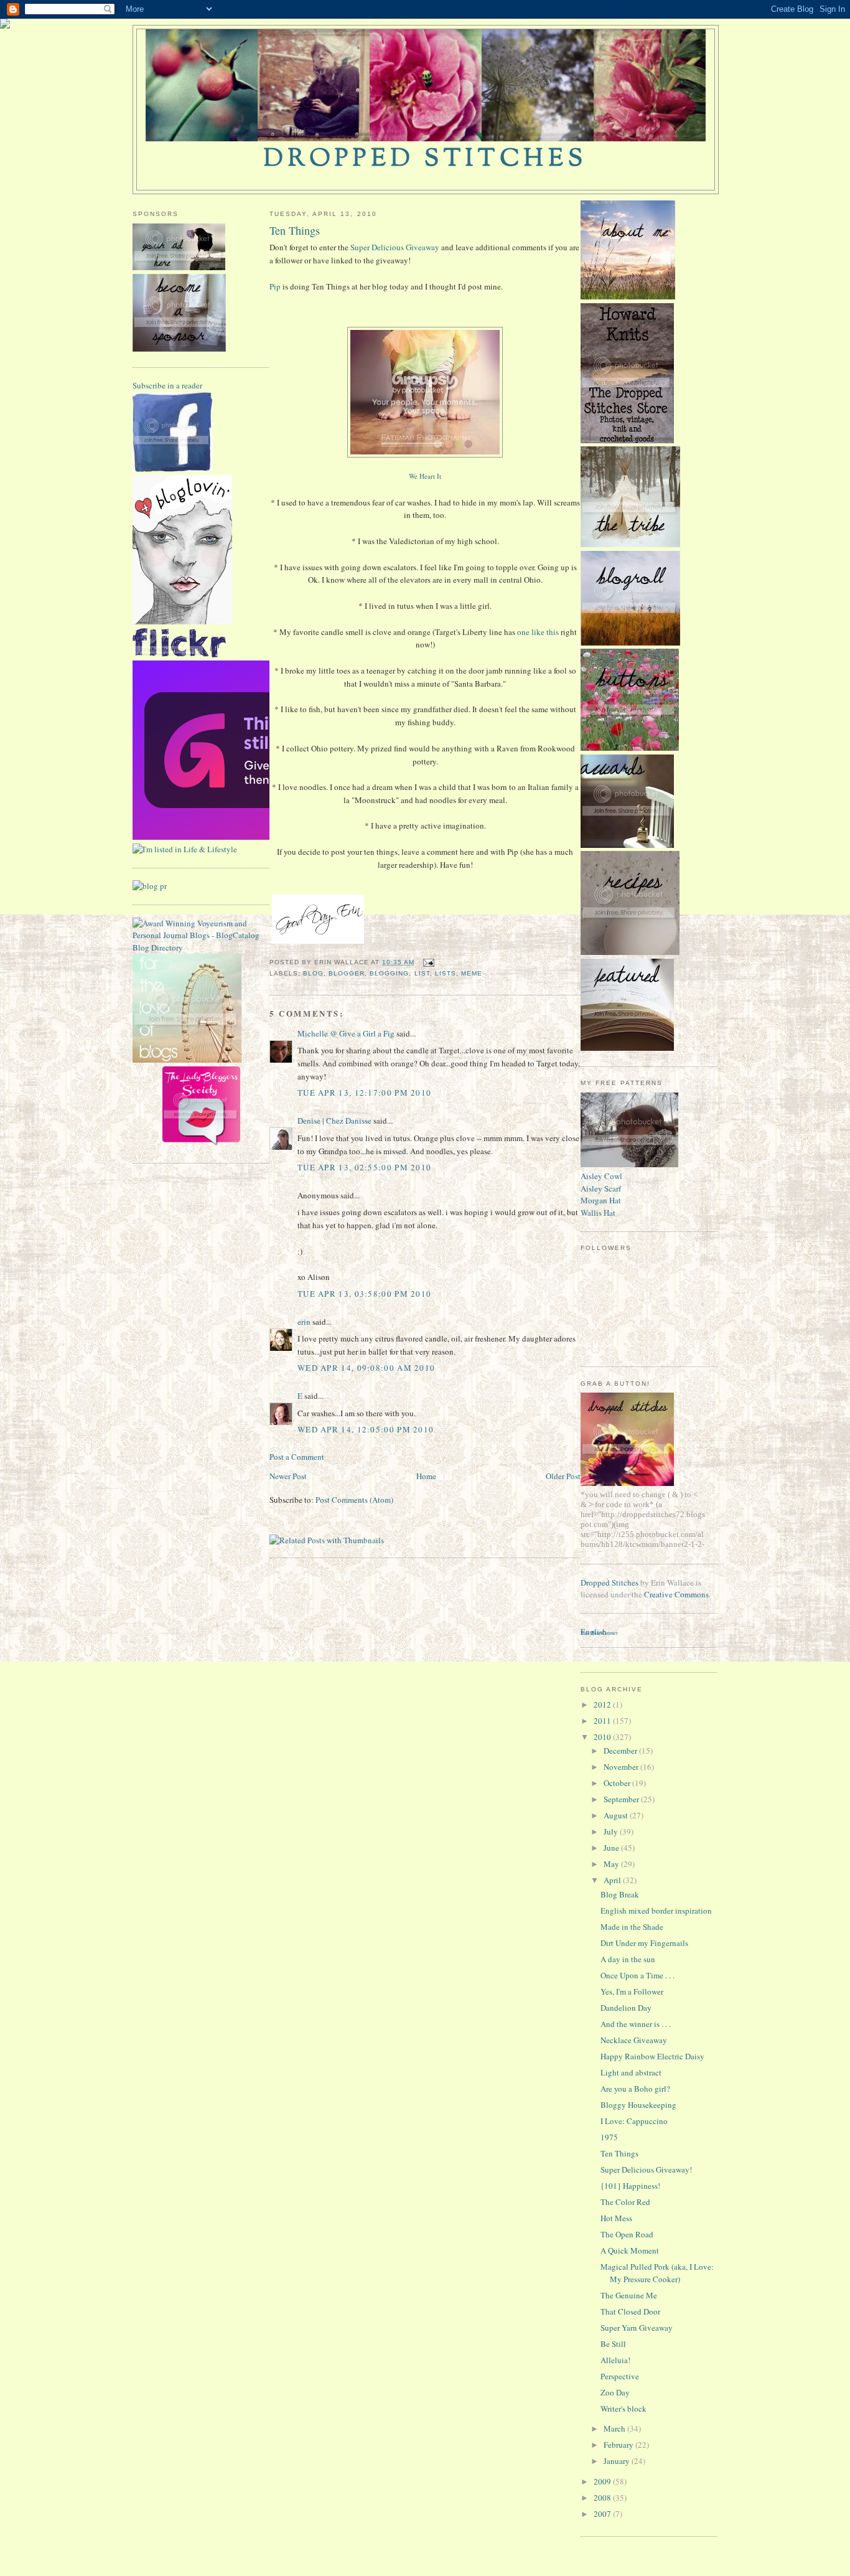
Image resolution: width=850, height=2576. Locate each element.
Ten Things (295, 230)
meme (472, 973)
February (619, 2445)
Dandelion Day (626, 2008)
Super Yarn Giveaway (637, 2328)
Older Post (563, 1476)
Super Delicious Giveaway (395, 247)
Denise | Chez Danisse (334, 1121)
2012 (603, 1704)
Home (426, 1476)
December (621, 1751)
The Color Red (625, 2202)
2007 (603, 2514)
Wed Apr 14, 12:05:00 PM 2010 (366, 1429)
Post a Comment (297, 1457)
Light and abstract (631, 2072)
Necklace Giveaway (634, 2040)
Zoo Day (615, 2392)
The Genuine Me (629, 2295)
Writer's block (623, 2409)
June (612, 1848)
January (618, 2461)
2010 (603, 1737)
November (622, 1767)
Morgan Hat (601, 1200)
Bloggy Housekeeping (638, 2105)
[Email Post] (427, 962)
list (422, 973)
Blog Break (620, 1894)
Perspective (620, 2376)
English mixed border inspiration (656, 1911)
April (613, 1880)
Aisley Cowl (601, 1176)
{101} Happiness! (630, 2186)
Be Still (613, 2344)
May (612, 1864)
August (617, 1815)
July (612, 1831)
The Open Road (627, 2234)
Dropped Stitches (609, 1582)
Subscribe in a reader (167, 385)
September (622, 1799)
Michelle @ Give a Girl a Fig (346, 1033)
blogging (389, 973)
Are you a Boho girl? (635, 2089)
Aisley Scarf (601, 1188)
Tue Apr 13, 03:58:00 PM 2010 (364, 1294)
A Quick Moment (630, 2250)
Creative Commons (676, 1594)
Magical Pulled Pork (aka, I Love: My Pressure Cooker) (657, 2273)
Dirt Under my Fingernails (644, 1943)
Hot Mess (616, 2218)
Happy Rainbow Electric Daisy (652, 2056)
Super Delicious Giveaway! (646, 2169)
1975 (609, 2137)
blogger (347, 973)
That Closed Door (630, 2311)
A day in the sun (628, 1959)
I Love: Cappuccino (634, 2121)
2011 (603, 1721)
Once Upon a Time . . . (637, 1975)
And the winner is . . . (636, 2024)
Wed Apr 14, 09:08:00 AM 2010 (366, 1368)
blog (313, 973)
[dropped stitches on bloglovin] (182, 621)
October (618, 1783)
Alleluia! (615, 2360)
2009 (603, 2481)
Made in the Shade (632, 1927)
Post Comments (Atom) (354, 1500)
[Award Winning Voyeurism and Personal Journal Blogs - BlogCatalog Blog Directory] (201, 947)
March (615, 2428)
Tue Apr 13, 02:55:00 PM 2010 (364, 1167)
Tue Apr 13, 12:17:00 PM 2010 (364, 1093)
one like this (538, 632)
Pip (275, 286)
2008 (603, 2498)
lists (446, 973)
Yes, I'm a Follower (632, 1991)
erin (304, 1322)
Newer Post (288, 1476)
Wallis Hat (598, 1213)
